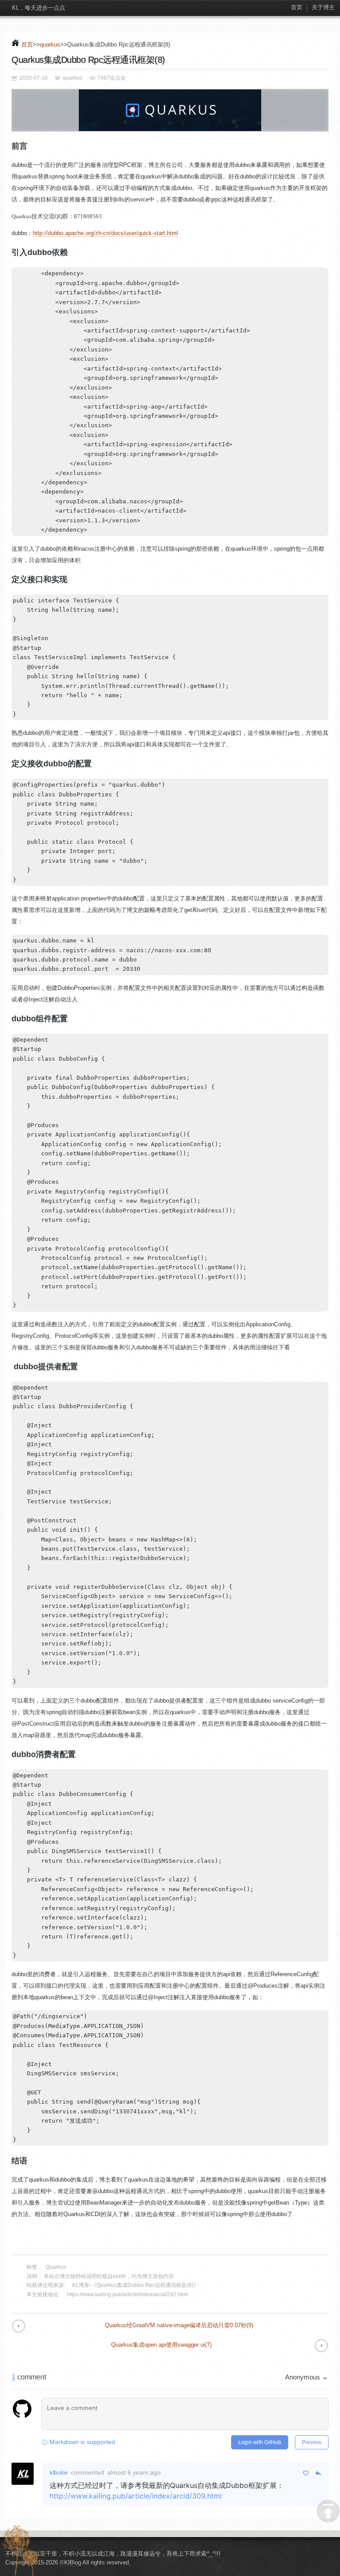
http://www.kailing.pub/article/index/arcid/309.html (136, 2496)
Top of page (328, 2511)
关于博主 (323, 7)
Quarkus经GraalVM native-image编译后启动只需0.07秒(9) (179, 2325)
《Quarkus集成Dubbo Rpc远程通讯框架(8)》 (145, 2285)
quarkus (50, 44)
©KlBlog (70, 2562)
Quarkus (56, 2267)
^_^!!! (214, 2554)
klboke (59, 2472)
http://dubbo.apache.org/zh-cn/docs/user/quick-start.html (105, 233)
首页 (297, 7)
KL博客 (81, 2285)
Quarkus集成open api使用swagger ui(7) (161, 2345)
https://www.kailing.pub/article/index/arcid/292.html (127, 2294)
